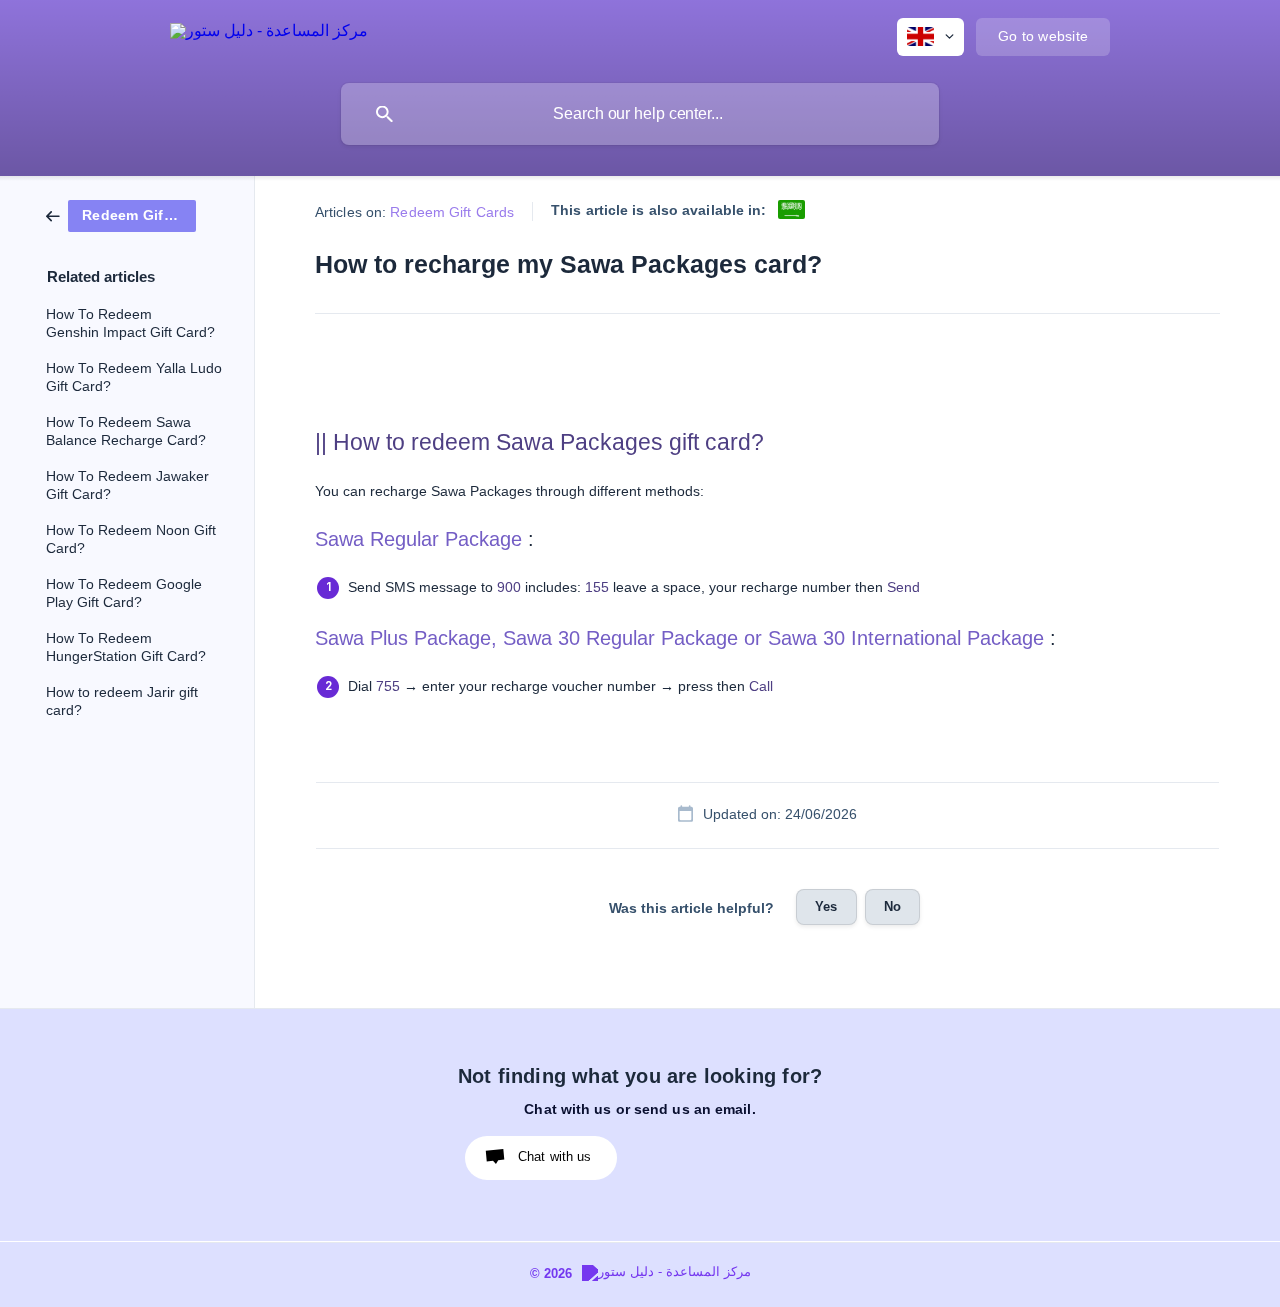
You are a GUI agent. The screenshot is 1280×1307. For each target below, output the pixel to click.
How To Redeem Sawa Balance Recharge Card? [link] (126, 431)
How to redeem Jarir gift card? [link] (122, 701)
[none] (269, 34)
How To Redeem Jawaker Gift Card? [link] (127, 485)
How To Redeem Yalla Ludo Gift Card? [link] (134, 377)
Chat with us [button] (555, 1156)
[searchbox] (640, 114)
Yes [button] (826, 906)
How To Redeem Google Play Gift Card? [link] (124, 593)
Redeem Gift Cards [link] (452, 212)
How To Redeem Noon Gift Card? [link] (131, 539)
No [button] (892, 906)
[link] (121, 214)
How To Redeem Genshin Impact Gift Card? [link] (130, 323)
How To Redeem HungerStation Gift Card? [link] (126, 647)
